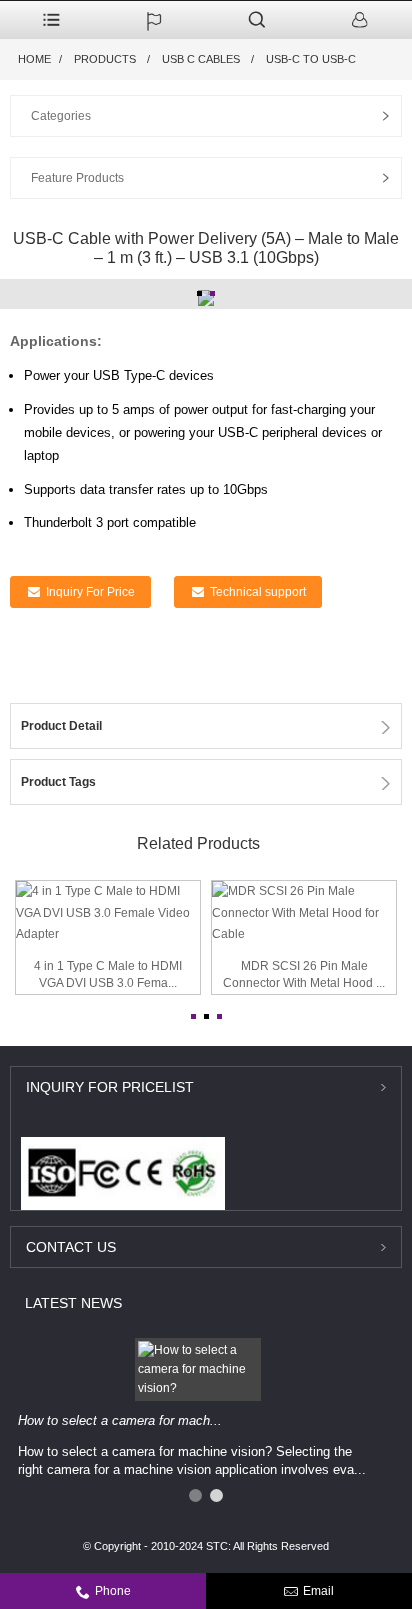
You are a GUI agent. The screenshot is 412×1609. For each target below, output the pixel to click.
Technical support (258, 592)
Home (34, 59)
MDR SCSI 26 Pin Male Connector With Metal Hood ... (304, 974)
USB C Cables (201, 59)
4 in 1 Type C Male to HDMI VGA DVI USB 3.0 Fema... (108, 974)
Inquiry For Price (90, 592)
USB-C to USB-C (311, 59)
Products (105, 59)
